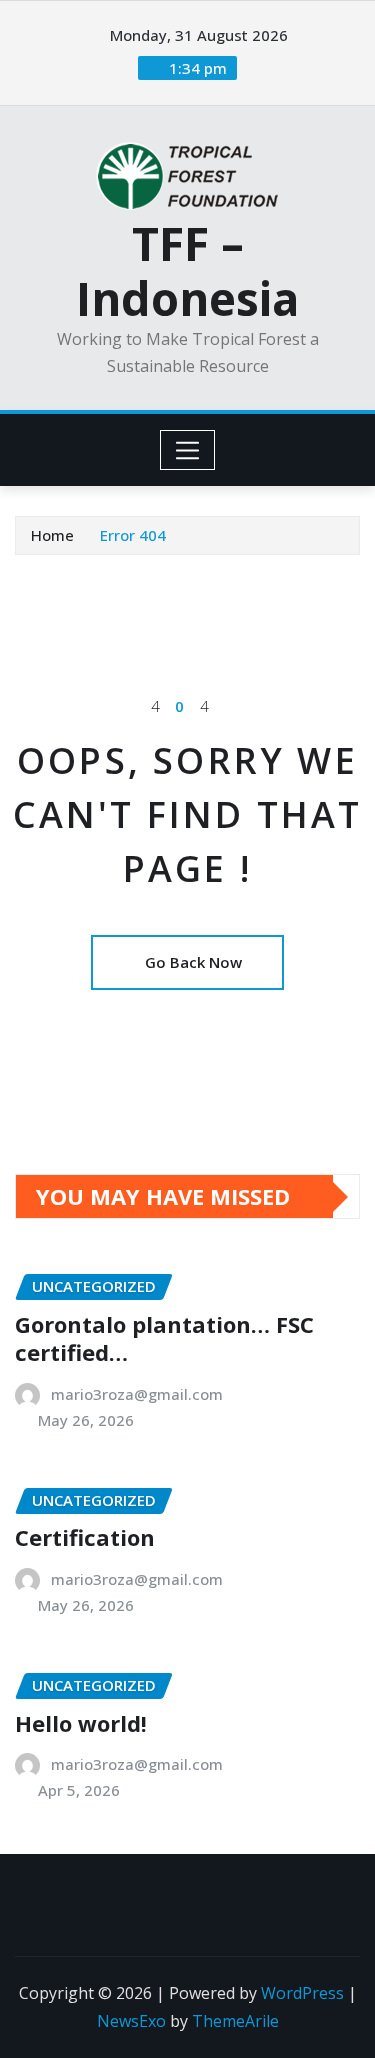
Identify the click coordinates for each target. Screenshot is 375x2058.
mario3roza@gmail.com (137, 1394)
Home (52, 535)
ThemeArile (235, 2021)
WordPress (302, 1993)
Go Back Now (193, 962)
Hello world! (81, 1723)
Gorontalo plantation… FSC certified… (164, 1338)
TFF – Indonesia (187, 270)
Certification (85, 1537)
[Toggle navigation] (187, 450)
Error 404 (133, 535)
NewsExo (131, 2021)
